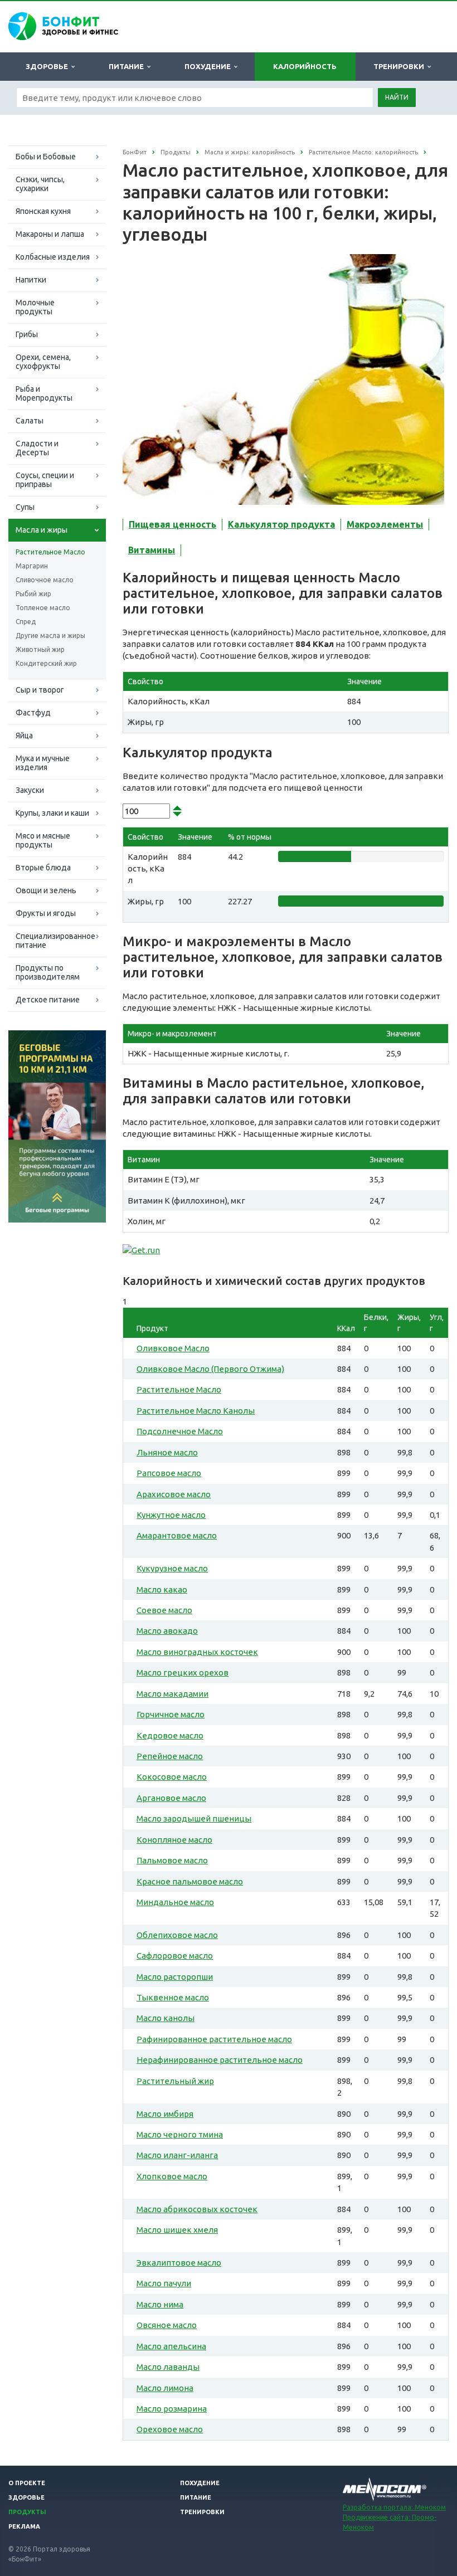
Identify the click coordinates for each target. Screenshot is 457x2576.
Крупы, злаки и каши (52, 813)
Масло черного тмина (180, 2134)
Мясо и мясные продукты (43, 840)
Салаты (30, 421)
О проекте (27, 2483)
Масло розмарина (172, 2409)
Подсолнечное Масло (180, 1431)
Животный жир (40, 649)
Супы (25, 507)
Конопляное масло (174, 1840)
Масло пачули (164, 2283)
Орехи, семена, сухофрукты (43, 362)
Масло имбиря (165, 2114)
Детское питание (48, 1000)
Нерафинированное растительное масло (220, 2060)
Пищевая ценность (172, 524)
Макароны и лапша (50, 234)
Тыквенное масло (173, 1997)
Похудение (209, 66)
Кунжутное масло (171, 1515)
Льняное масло (167, 1452)
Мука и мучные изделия (43, 763)
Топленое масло (43, 608)
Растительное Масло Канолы (196, 1411)
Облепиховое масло (177, 1935)
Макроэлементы (385, 524)
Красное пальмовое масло (190, 1881)
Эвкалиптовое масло (179, 2263)
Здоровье (48, 66)
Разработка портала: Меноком (394, 2507)
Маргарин (32, 566)
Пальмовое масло (172, 1860)
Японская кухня (43, 211)
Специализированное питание (55, 941)
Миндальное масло (175, 1902)
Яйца (24, 736)
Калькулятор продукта (281, 524)
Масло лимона (165, 2388)
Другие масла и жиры (50, 636)
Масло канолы (166, 2018)
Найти (397, 97)
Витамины (152, 550)
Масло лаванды (168, 2367)
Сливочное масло (45, 580)
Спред (26, 622)
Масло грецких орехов (183, 1672)
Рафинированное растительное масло (214, 2039)
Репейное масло (170, 1756)
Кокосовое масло (172, 1777)
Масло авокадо (167, 1631)
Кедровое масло (170, 1735)
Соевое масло (164, 1610)
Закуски (30, 790)
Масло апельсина (171, 2346)
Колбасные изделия (53, 257)
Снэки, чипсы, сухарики (40, 184)
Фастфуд (33, 713)
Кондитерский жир (46, 663)
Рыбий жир (33, 594)
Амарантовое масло (177, 1535)
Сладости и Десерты (37, 448)
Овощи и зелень (46, 890)
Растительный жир (175, 2081)
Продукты (27, 2512)
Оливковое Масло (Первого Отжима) (210, 1369)
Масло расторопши (175, 1977)
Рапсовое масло (169, 1473)
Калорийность (305, 66)
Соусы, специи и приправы (45, 480)
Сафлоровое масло (175, 1956)
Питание (128, 66)
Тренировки (400, 66)
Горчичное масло (171, 1714)
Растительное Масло (50, 552)
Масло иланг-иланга (177, 2155)
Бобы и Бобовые (46, 157)
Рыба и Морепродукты (44, 393)
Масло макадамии (172, 1694)
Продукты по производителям (48, 972)
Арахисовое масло (174, 1494)
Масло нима (160, 2304)
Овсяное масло (167, 2325)
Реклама (24, 2526)
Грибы (27, 334)
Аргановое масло (171, 1798)
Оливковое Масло (173, 1348)
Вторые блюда (43, 868)
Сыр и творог (40, 690)
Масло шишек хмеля (177, 2230)
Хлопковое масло (172, 2176)
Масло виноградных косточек (197, 1652)
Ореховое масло (170, 2429)
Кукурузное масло (172, 1568)
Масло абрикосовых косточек (197, 2209)
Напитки (31, 280)
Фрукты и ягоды (46, 913)
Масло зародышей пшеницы (194, 1818)
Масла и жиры (42, 530)
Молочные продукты (35, 307)
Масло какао (162, 1589)
